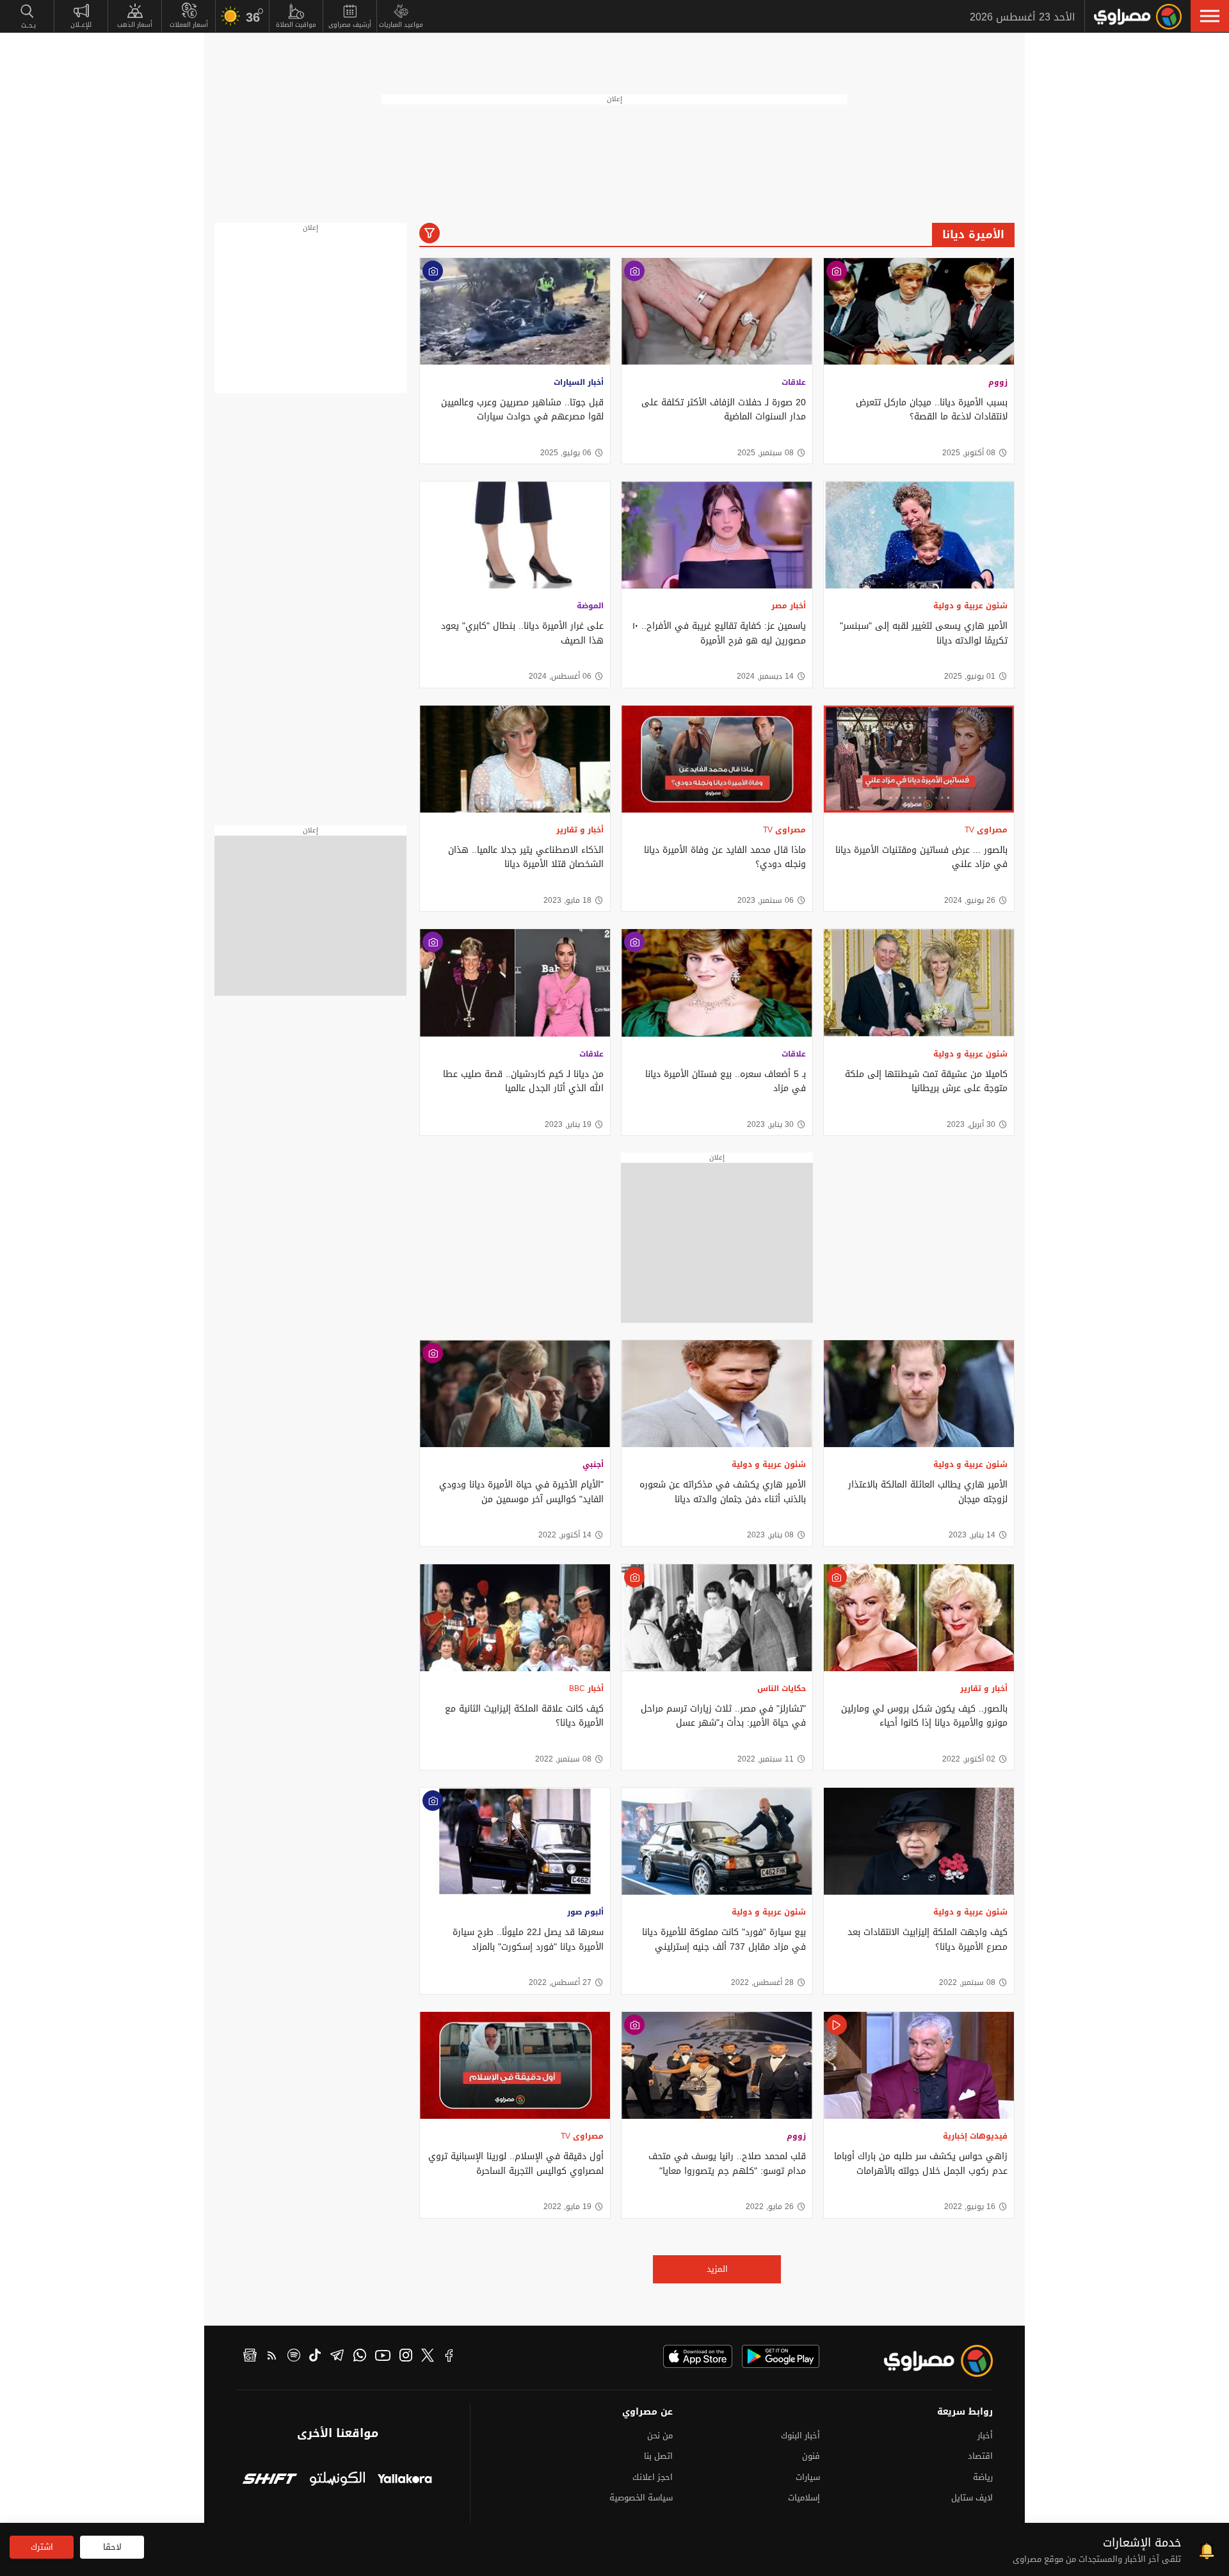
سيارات (808, 2477)
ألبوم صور (585, 1912)
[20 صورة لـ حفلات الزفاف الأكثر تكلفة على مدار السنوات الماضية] (717, 312)
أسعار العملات (189, 25)
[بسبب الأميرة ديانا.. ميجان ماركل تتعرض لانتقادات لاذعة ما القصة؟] (919, 312)
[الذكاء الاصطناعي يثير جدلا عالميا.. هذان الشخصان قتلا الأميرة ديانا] (515, 759)
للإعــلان (81, 25)
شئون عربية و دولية (970, 606)
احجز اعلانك (653, 2477)
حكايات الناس (782, 1689)
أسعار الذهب (135, 25)
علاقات (794, 382)
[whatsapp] (360, 2357)
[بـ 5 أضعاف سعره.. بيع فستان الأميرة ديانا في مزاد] (717, 983)
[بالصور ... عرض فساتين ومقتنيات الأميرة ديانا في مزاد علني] (919, 759)
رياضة (983, 2477)
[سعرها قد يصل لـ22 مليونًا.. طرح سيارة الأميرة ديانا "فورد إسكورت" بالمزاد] (515, 1841)
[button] (1210, 16)
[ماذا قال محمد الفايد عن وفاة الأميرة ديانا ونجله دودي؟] (717, 759)
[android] (781, 2356)
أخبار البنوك (800, 2435)
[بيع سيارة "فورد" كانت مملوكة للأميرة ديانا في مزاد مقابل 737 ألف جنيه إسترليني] (717, 1841)
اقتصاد (980, 2456)
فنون (811, 2456)
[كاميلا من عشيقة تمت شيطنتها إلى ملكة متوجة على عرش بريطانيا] (919, 983)
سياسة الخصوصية (641, 2498)
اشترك (42, 2547)
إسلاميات (804, 2498)
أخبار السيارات (579, 382)
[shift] (270, 2480)
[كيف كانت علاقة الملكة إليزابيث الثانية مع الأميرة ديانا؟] (515, 1618)
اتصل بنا (658, 2456)
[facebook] (449, 2357)
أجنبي (593, 1464)
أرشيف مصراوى (350, 25)
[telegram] (337, 2357)
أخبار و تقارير (580, 830)
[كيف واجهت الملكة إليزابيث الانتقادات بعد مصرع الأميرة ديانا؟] (919, 1841)
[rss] (272, 2357)
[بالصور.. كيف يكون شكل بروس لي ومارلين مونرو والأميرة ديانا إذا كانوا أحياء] (919, 1618)
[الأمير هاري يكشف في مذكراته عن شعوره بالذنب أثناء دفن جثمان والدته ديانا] (717, 1394)
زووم (998, 382)
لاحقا (112, 2547)
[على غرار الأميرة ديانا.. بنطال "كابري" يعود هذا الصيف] (515, 535)
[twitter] (428, 2357)
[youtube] (383, 2357)
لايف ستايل (972, 2498)
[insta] (406, 2357)
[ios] (698, 2356)
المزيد (717, 2269)
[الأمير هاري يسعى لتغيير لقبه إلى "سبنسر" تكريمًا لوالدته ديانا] (919, 535)
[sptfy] (294, 2357)
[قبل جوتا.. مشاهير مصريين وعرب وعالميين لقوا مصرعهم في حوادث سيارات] (515, 312)
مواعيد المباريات (401, 25)
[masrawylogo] (927, 2361)
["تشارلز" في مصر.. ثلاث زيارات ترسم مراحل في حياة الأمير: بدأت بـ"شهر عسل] (717, 1618)
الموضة (590, 606)
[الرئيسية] (1138, 17)
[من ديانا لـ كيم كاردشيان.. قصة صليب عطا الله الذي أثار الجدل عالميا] (515, 983)
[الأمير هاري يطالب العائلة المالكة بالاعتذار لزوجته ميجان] (919, 1394)
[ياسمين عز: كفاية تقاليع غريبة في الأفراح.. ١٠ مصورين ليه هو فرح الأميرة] (717, 535)
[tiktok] (315, 2357)
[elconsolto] (337, 2480)
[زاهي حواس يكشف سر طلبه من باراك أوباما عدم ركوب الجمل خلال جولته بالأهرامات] (919, 2065)
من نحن (660, 2435)
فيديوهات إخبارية (975, 2136)
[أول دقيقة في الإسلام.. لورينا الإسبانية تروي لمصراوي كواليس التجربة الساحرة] (515, 2065)
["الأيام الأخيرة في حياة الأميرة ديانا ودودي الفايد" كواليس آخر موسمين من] (515, 1394)
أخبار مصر (789, 606)
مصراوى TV (986, 830)
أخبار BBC (586, 1689)
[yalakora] (405, 2480)
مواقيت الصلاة (296, 25)
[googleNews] (250, 2357)
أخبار (985, 2435)
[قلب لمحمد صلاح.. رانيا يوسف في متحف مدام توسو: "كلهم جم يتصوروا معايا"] (717, 2065)
